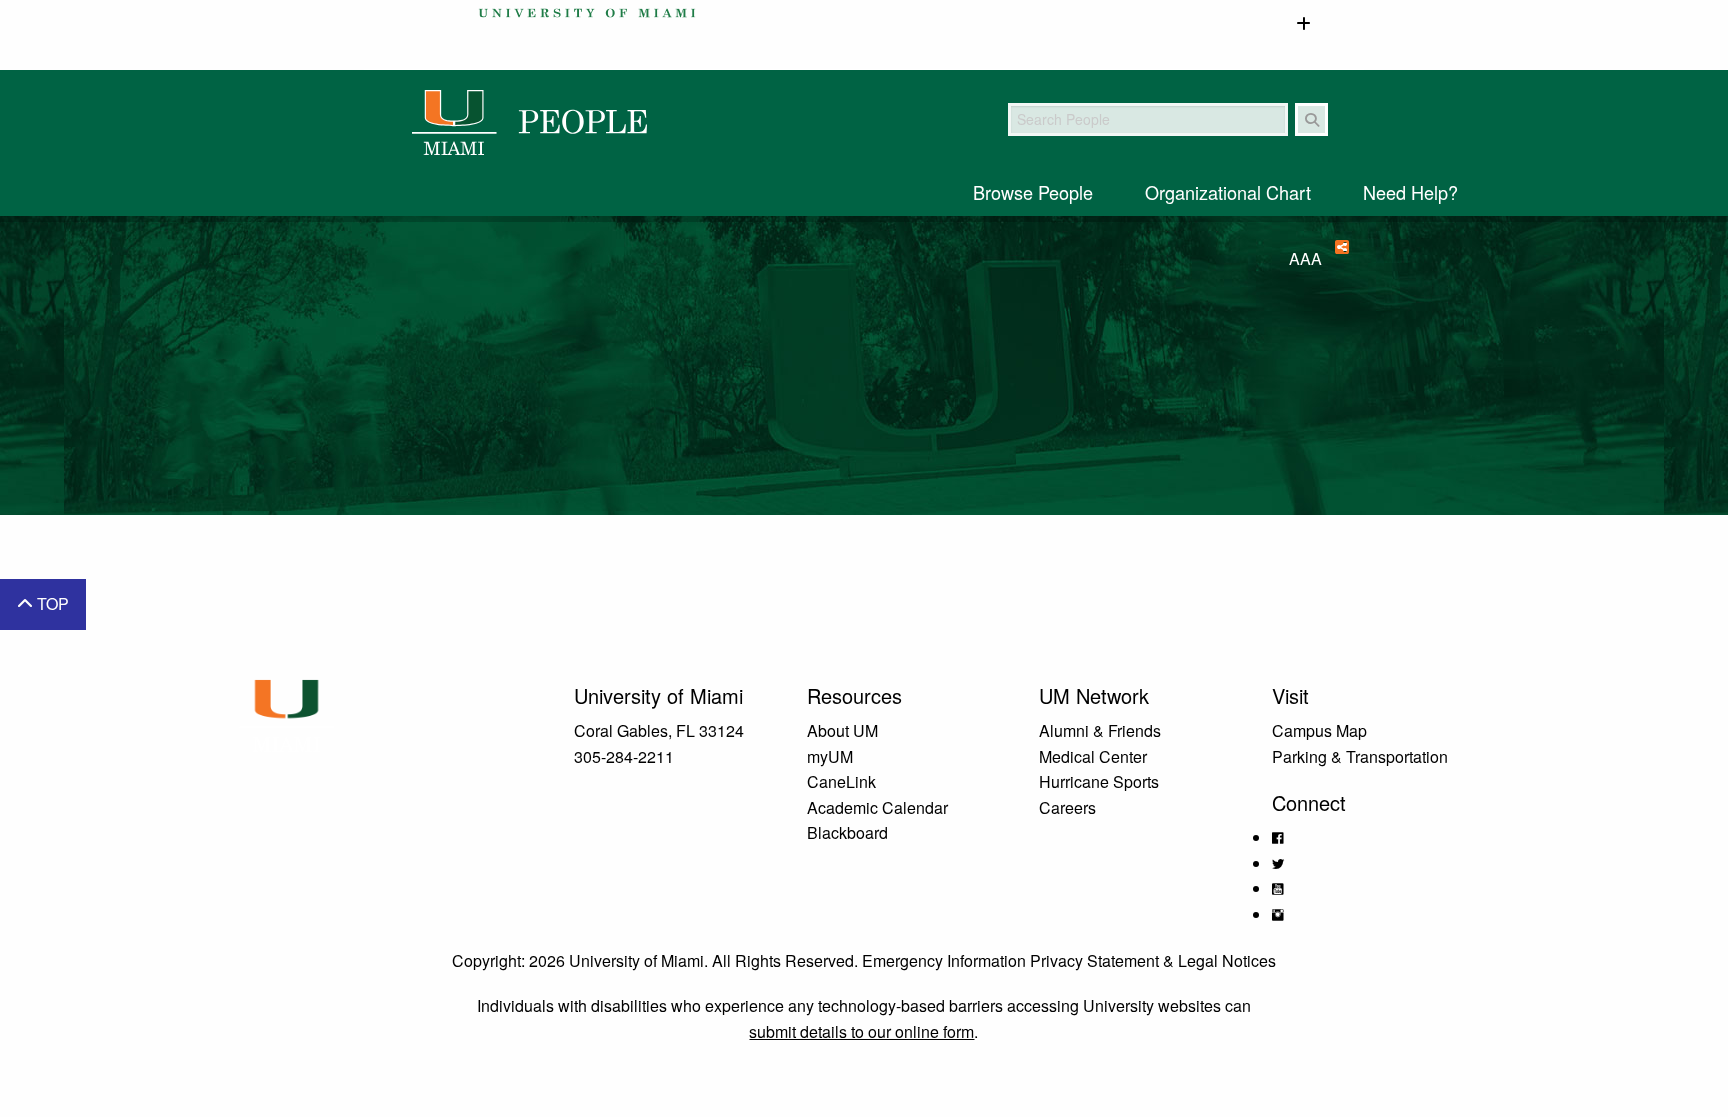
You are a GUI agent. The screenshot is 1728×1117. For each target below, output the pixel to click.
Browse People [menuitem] (1033, 192)
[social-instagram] (1278, 914)
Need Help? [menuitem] (1410, 192)
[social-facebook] (1278, 837)
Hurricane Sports (1099, 781)
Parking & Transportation (1360, 756)
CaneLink (841, 781)
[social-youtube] (1278, 888)
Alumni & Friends (1100, 730)
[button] (43, 604)
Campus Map (1319, 730)
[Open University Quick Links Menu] (1303, 24)
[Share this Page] (1335, 247)
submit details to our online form (861, 1031)
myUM (830, 756)
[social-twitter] (1278, 863)
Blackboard (847, 832)
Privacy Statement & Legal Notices (1153, 960)
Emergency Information (944, 960)
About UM (842, 730)
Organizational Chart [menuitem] (1228, 192)
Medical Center (1093, 756)
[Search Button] (1311, 119)
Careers (1067, 807)
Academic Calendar (877, 807)
